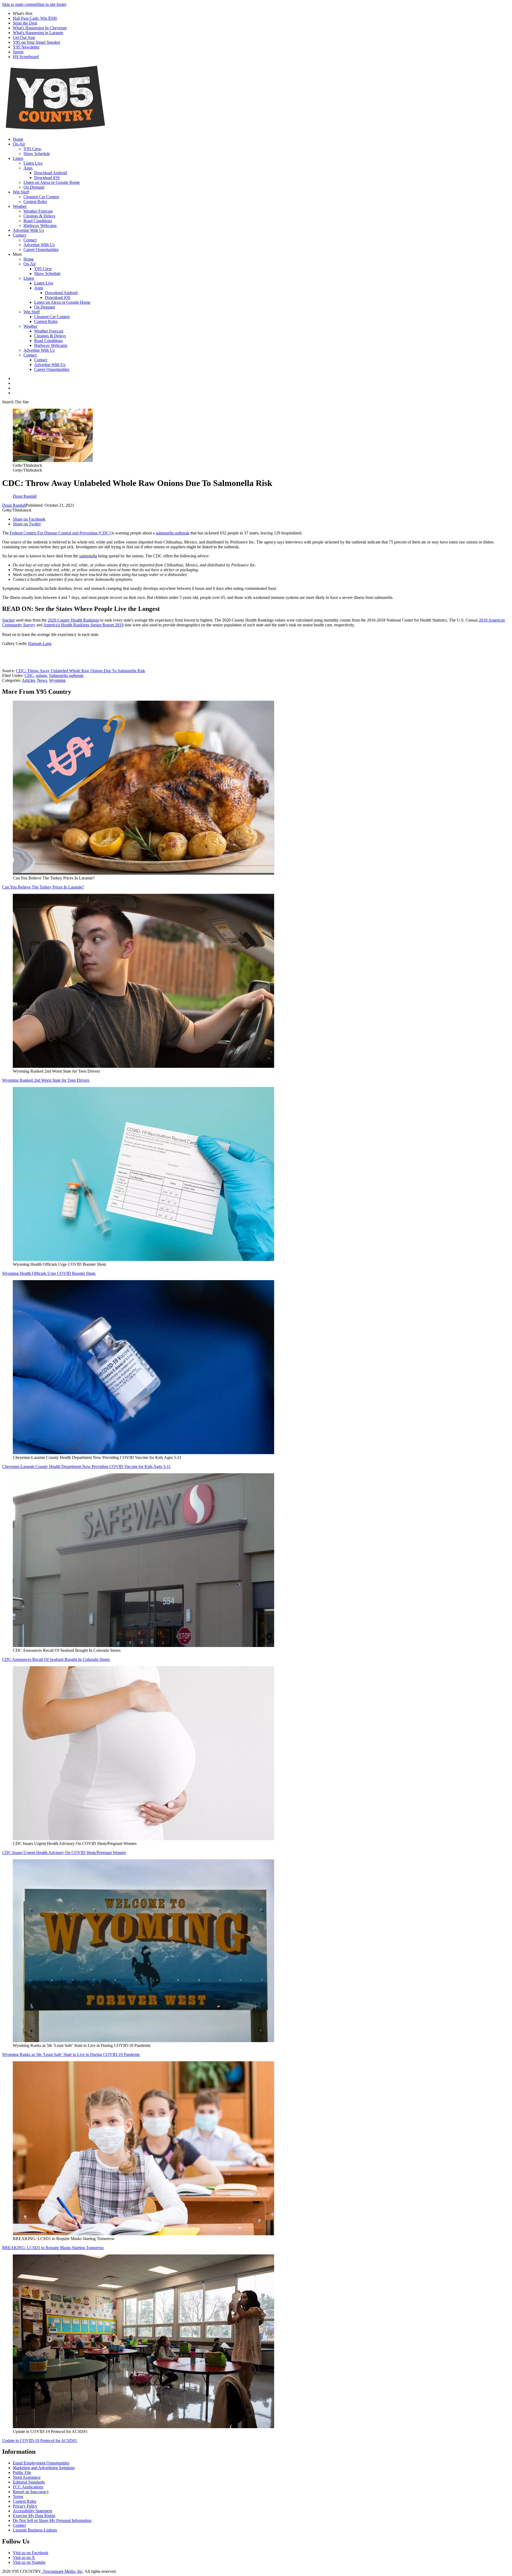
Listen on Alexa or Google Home (52, 182)
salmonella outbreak (173, 533)
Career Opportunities (41, 250)
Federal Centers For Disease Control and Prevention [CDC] (60, 533)
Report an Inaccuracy (31, 2492)
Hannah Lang (40, 644)
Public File (22, 2472)
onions (41, 676)
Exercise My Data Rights (34, 2516)
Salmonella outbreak (66, 676)
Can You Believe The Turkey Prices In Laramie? (43, 887)
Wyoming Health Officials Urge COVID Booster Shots (49, 1273)
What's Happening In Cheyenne (40, 28)
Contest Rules (35, 202)
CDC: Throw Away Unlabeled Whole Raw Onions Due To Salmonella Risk (81, 671)
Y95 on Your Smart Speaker (37, 42)
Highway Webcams (40, 226)
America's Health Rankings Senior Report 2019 (83, 625)
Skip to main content (19, 4)
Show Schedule (37, 154)
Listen (18, 158)
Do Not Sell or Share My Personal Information (52, 2520)
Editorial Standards (29, 2482)
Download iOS (47, 178)
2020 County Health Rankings (73, 620)
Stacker (8, 620)
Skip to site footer (52, 4)
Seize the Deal (25, 23)
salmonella (88, 556)
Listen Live (33, 163)
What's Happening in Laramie (38, 33)
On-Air (19, 144)
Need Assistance (27, 2477)
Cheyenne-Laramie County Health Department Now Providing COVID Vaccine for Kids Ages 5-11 (86, 1467)
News (42, 680)
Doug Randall (14, 505)
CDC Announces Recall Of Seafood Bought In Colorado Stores (56, 1659)
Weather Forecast (38, 211)
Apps (28, 168)
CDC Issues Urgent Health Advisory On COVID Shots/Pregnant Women (64, 1853)
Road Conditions (38, 221)
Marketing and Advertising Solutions (44, 2468)
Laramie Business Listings (35, 2530)
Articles (28, 680)
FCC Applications (28, 2487)
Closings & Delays (39, 216)
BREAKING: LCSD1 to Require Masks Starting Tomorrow (53, 2248)
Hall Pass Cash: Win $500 (35, 18)
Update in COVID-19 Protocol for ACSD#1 (40, 2441)
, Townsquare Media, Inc (62, 2571)
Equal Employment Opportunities (41, 2463)
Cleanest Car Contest (41, 197)
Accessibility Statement (32, 2511)
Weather (20, 206)
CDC (29, 676)
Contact (19, 235)
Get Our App (24, 37)
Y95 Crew (32, 149)
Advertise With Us (28, 230)
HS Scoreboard (26, 57)
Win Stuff (21, 192)
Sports (18, 52)
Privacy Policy (25, 2506)
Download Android (51, 173)
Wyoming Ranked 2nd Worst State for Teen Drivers (46, 1080)
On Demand (34, 187)
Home (18, 139)
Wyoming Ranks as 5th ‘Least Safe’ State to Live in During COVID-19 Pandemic (71, 2054)
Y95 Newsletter (26, 47)
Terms (18, 2496)
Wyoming (57, 680)
